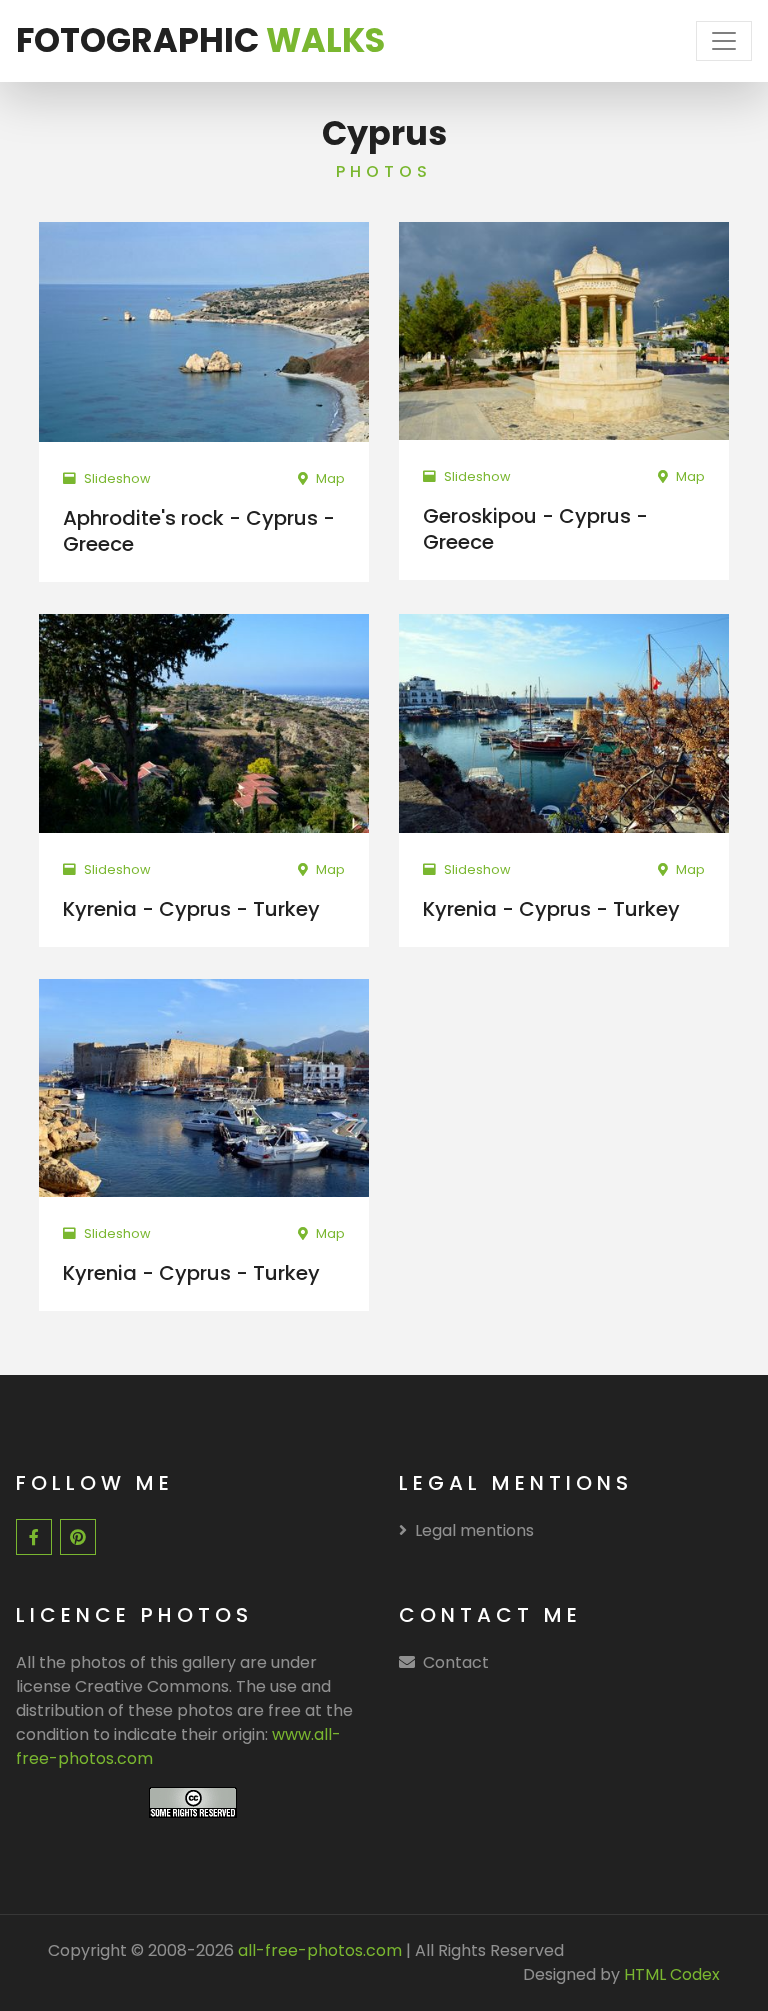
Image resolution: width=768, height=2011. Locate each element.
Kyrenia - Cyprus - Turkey (191, 909)
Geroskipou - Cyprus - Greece (535, 529)
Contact (456, 1662)
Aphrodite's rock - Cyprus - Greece (199, 531)
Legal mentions (474, 1530)
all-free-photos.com (318, 1950)
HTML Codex (672, 1974)
